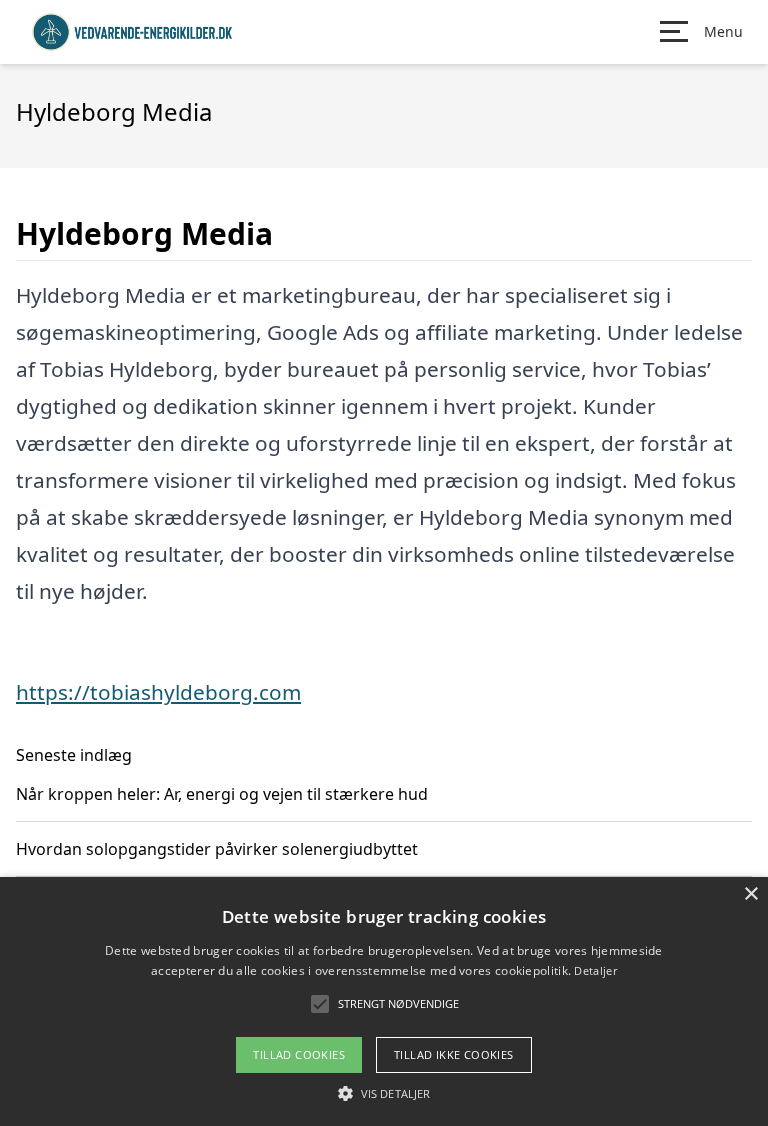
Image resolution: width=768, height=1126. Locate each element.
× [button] (750, 894)
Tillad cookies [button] (299, 1054)
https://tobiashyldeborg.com (158, 692)
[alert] (384, 1001)
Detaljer (595, 970)
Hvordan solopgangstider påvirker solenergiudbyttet (217, 849)
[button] (384, 1093)
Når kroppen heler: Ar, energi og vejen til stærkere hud (222, 794)
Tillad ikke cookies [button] (454, 1054)
